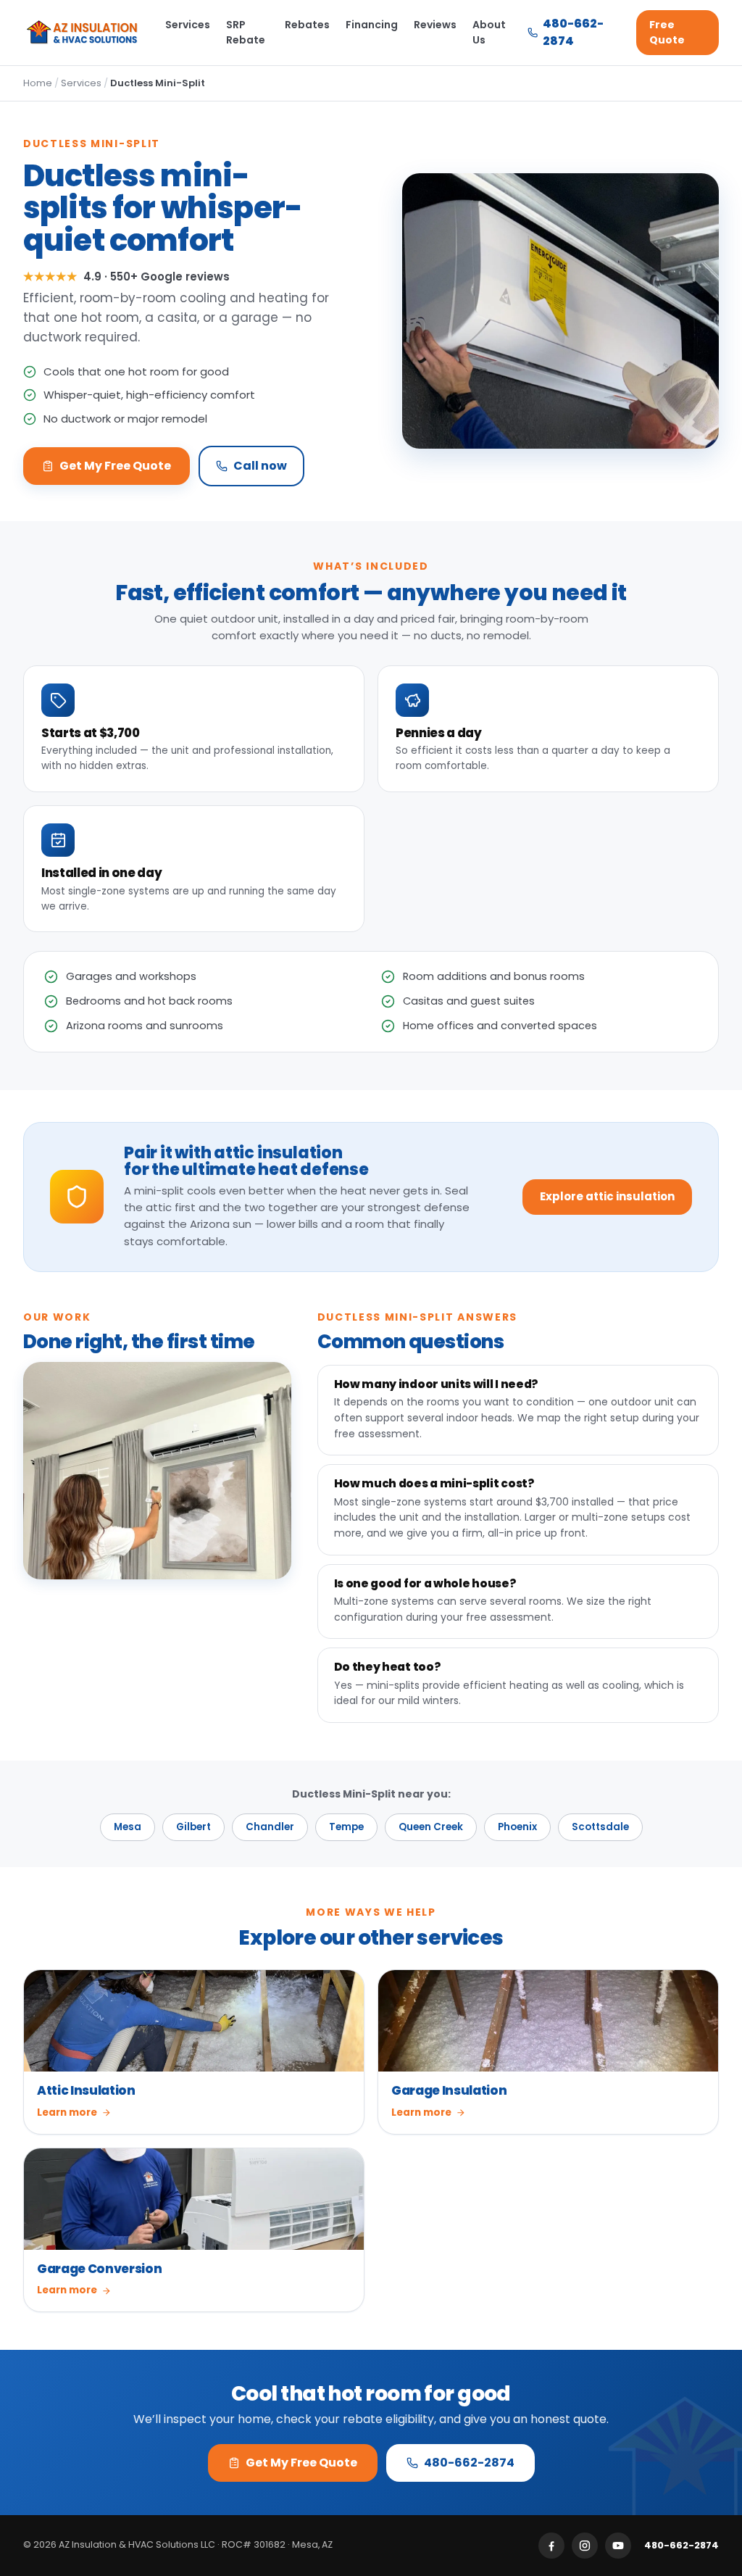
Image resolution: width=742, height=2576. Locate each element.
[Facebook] (551, 2546)
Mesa (128, 1827)
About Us (489, 32)
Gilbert (193, 1827)
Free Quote (667, 32)
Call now (260, 466)
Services (188, 25)
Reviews (435, 25)
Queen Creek (431, 1827)
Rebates (307, 25)
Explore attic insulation (607, 1196)
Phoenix (517, 1827)
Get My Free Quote (115, 466)
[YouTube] (618, 2546)
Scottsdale (600, 1827)
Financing (372, 25)
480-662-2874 (573, 32)
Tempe (346, 1827)
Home (38, 83)
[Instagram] (585, 2546)
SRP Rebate (246, 32)
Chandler (270, 1827)
